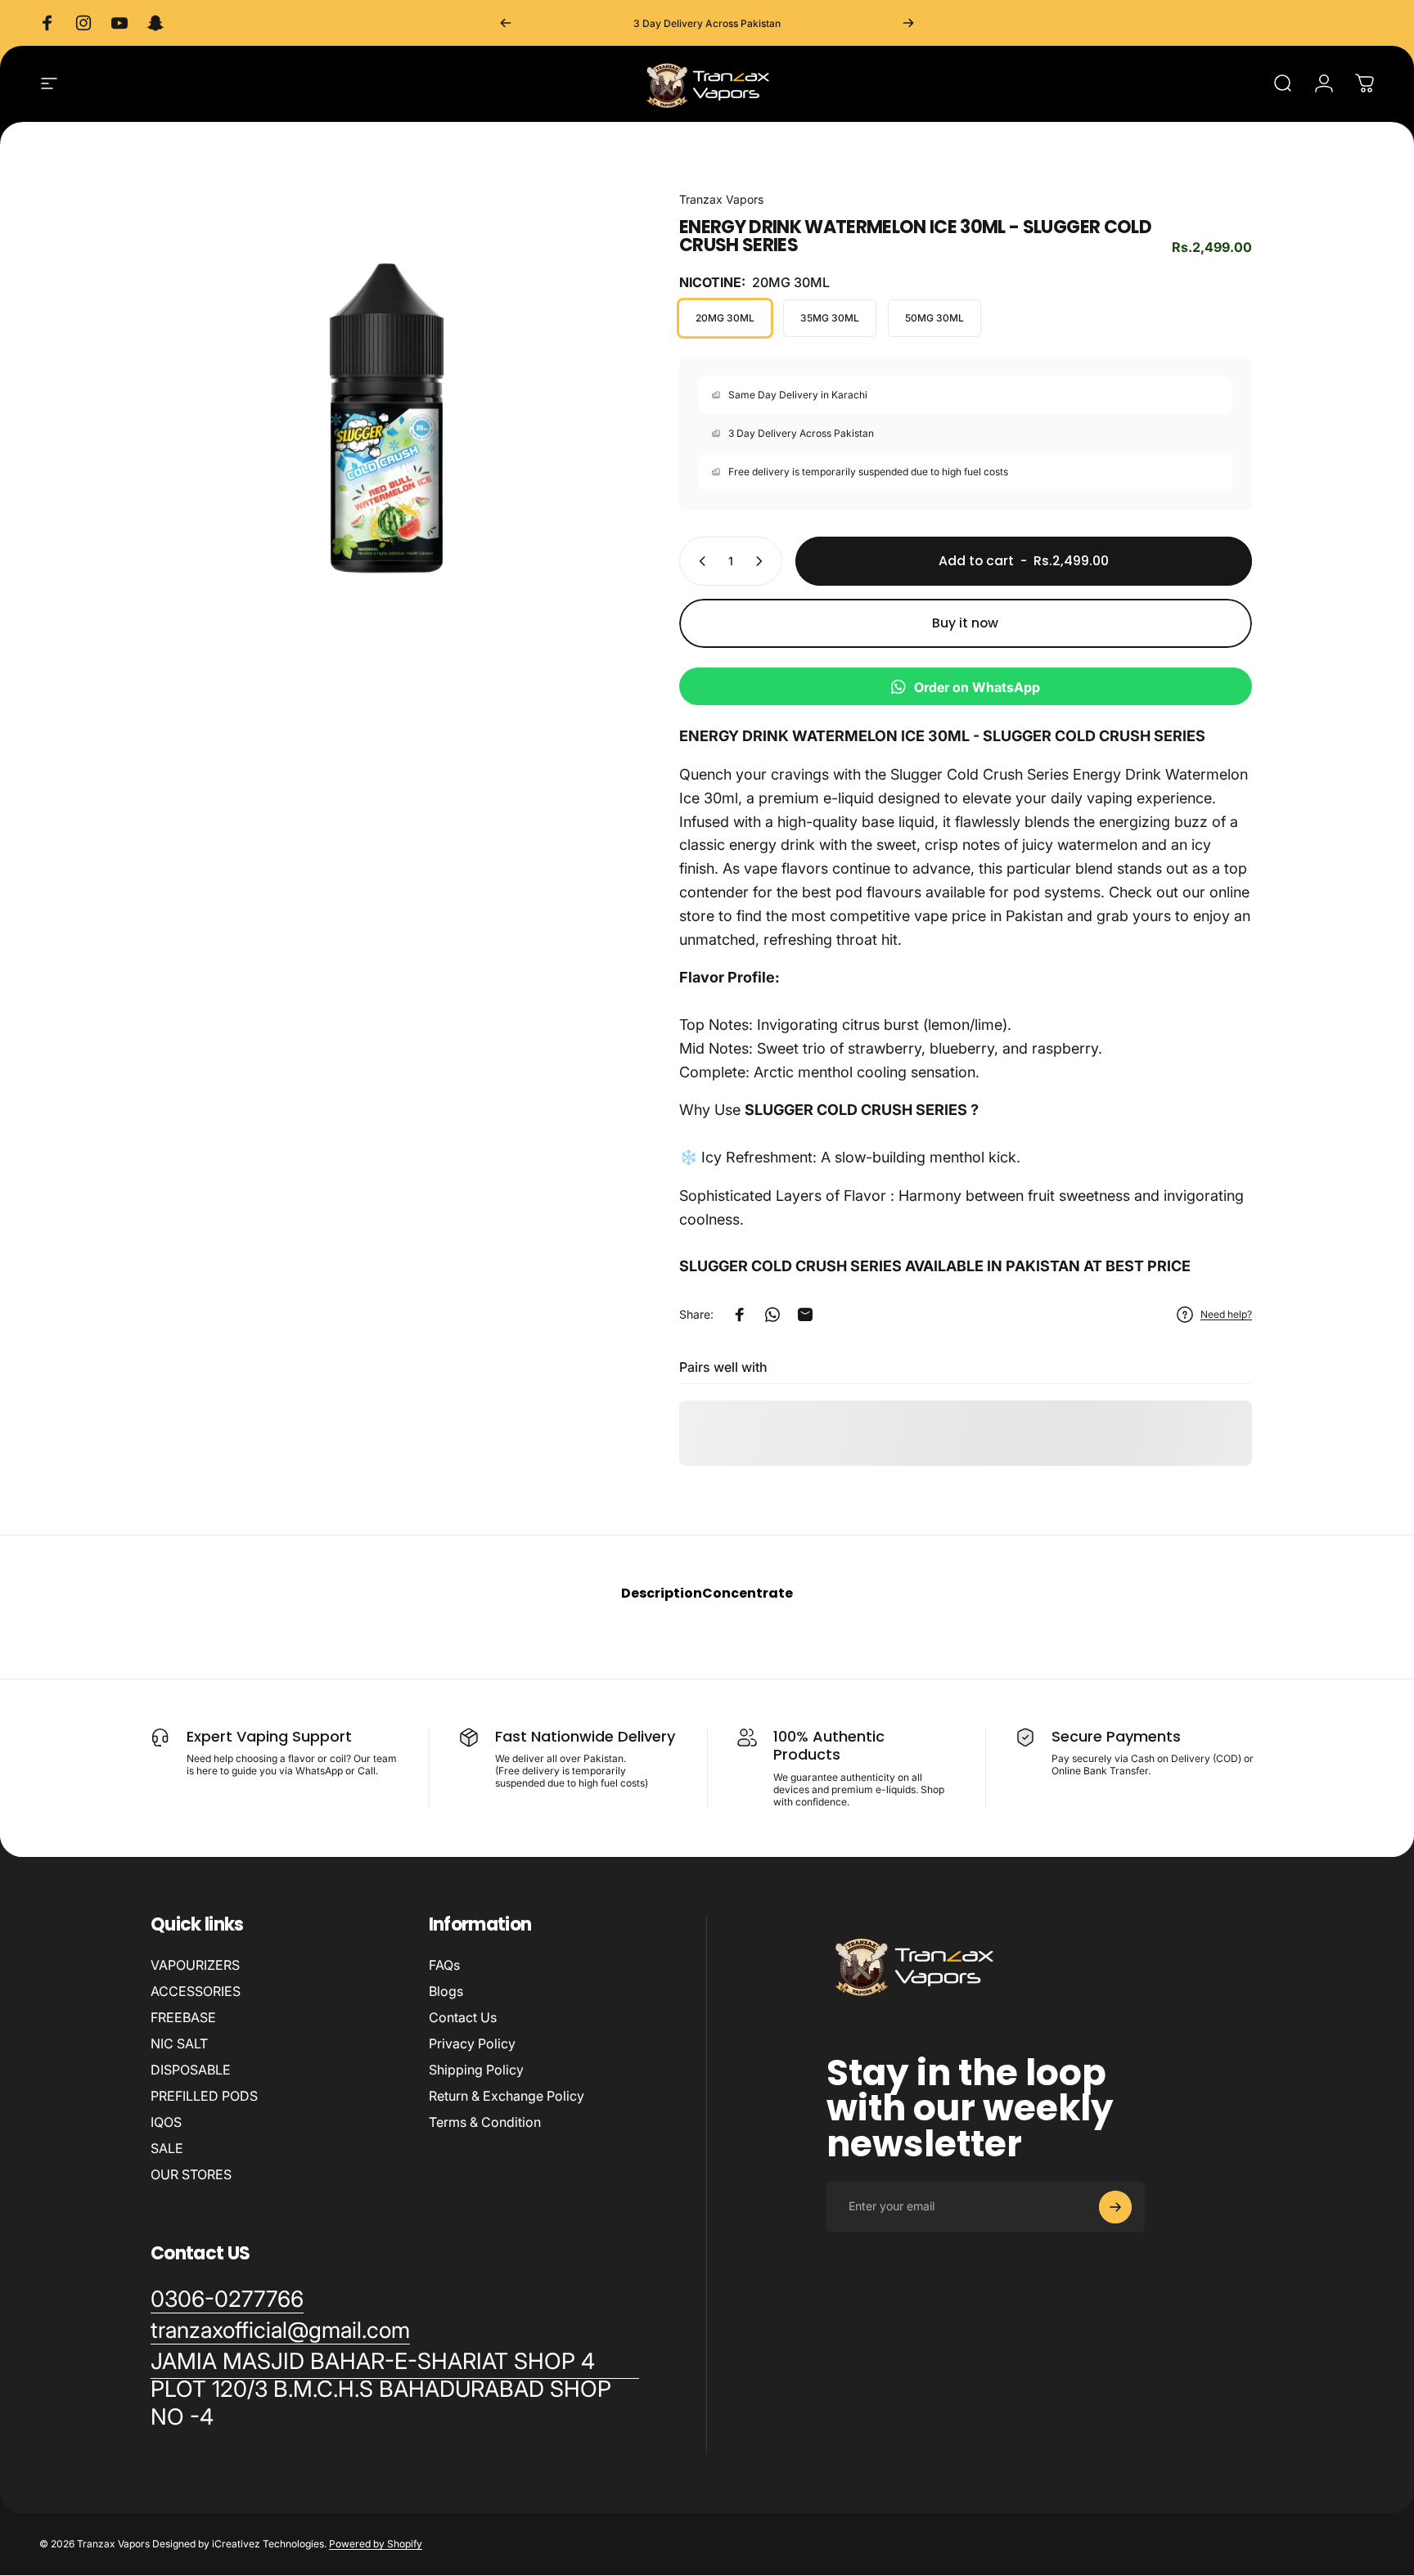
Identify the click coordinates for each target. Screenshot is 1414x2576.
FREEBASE (183, 2017)
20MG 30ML (725, 318)
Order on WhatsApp (977, 687)
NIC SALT (179, 2043)
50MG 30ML (934, 318)
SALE (167, 2148)
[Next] (908, 23)
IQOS (166, 2122)
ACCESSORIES (196, 1991)
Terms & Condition (485, 2122)
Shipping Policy (476, 2070)
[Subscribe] (1115, 2207)
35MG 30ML (830, 318)
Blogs (446, 1991)
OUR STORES (191, 2174)
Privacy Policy (472, 2043)
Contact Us (463, 2017)
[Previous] (506, 23)
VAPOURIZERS (195, 1965)
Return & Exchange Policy (507, 2096)
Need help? (1226, 1314)
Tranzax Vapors (721, 199)
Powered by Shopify (376, 2545)
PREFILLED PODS (204, 2096)
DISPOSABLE (191, 2070)
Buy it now (965, 623)
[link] (395, 2389)
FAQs (444, 1965)
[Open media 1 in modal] (387, 416)
